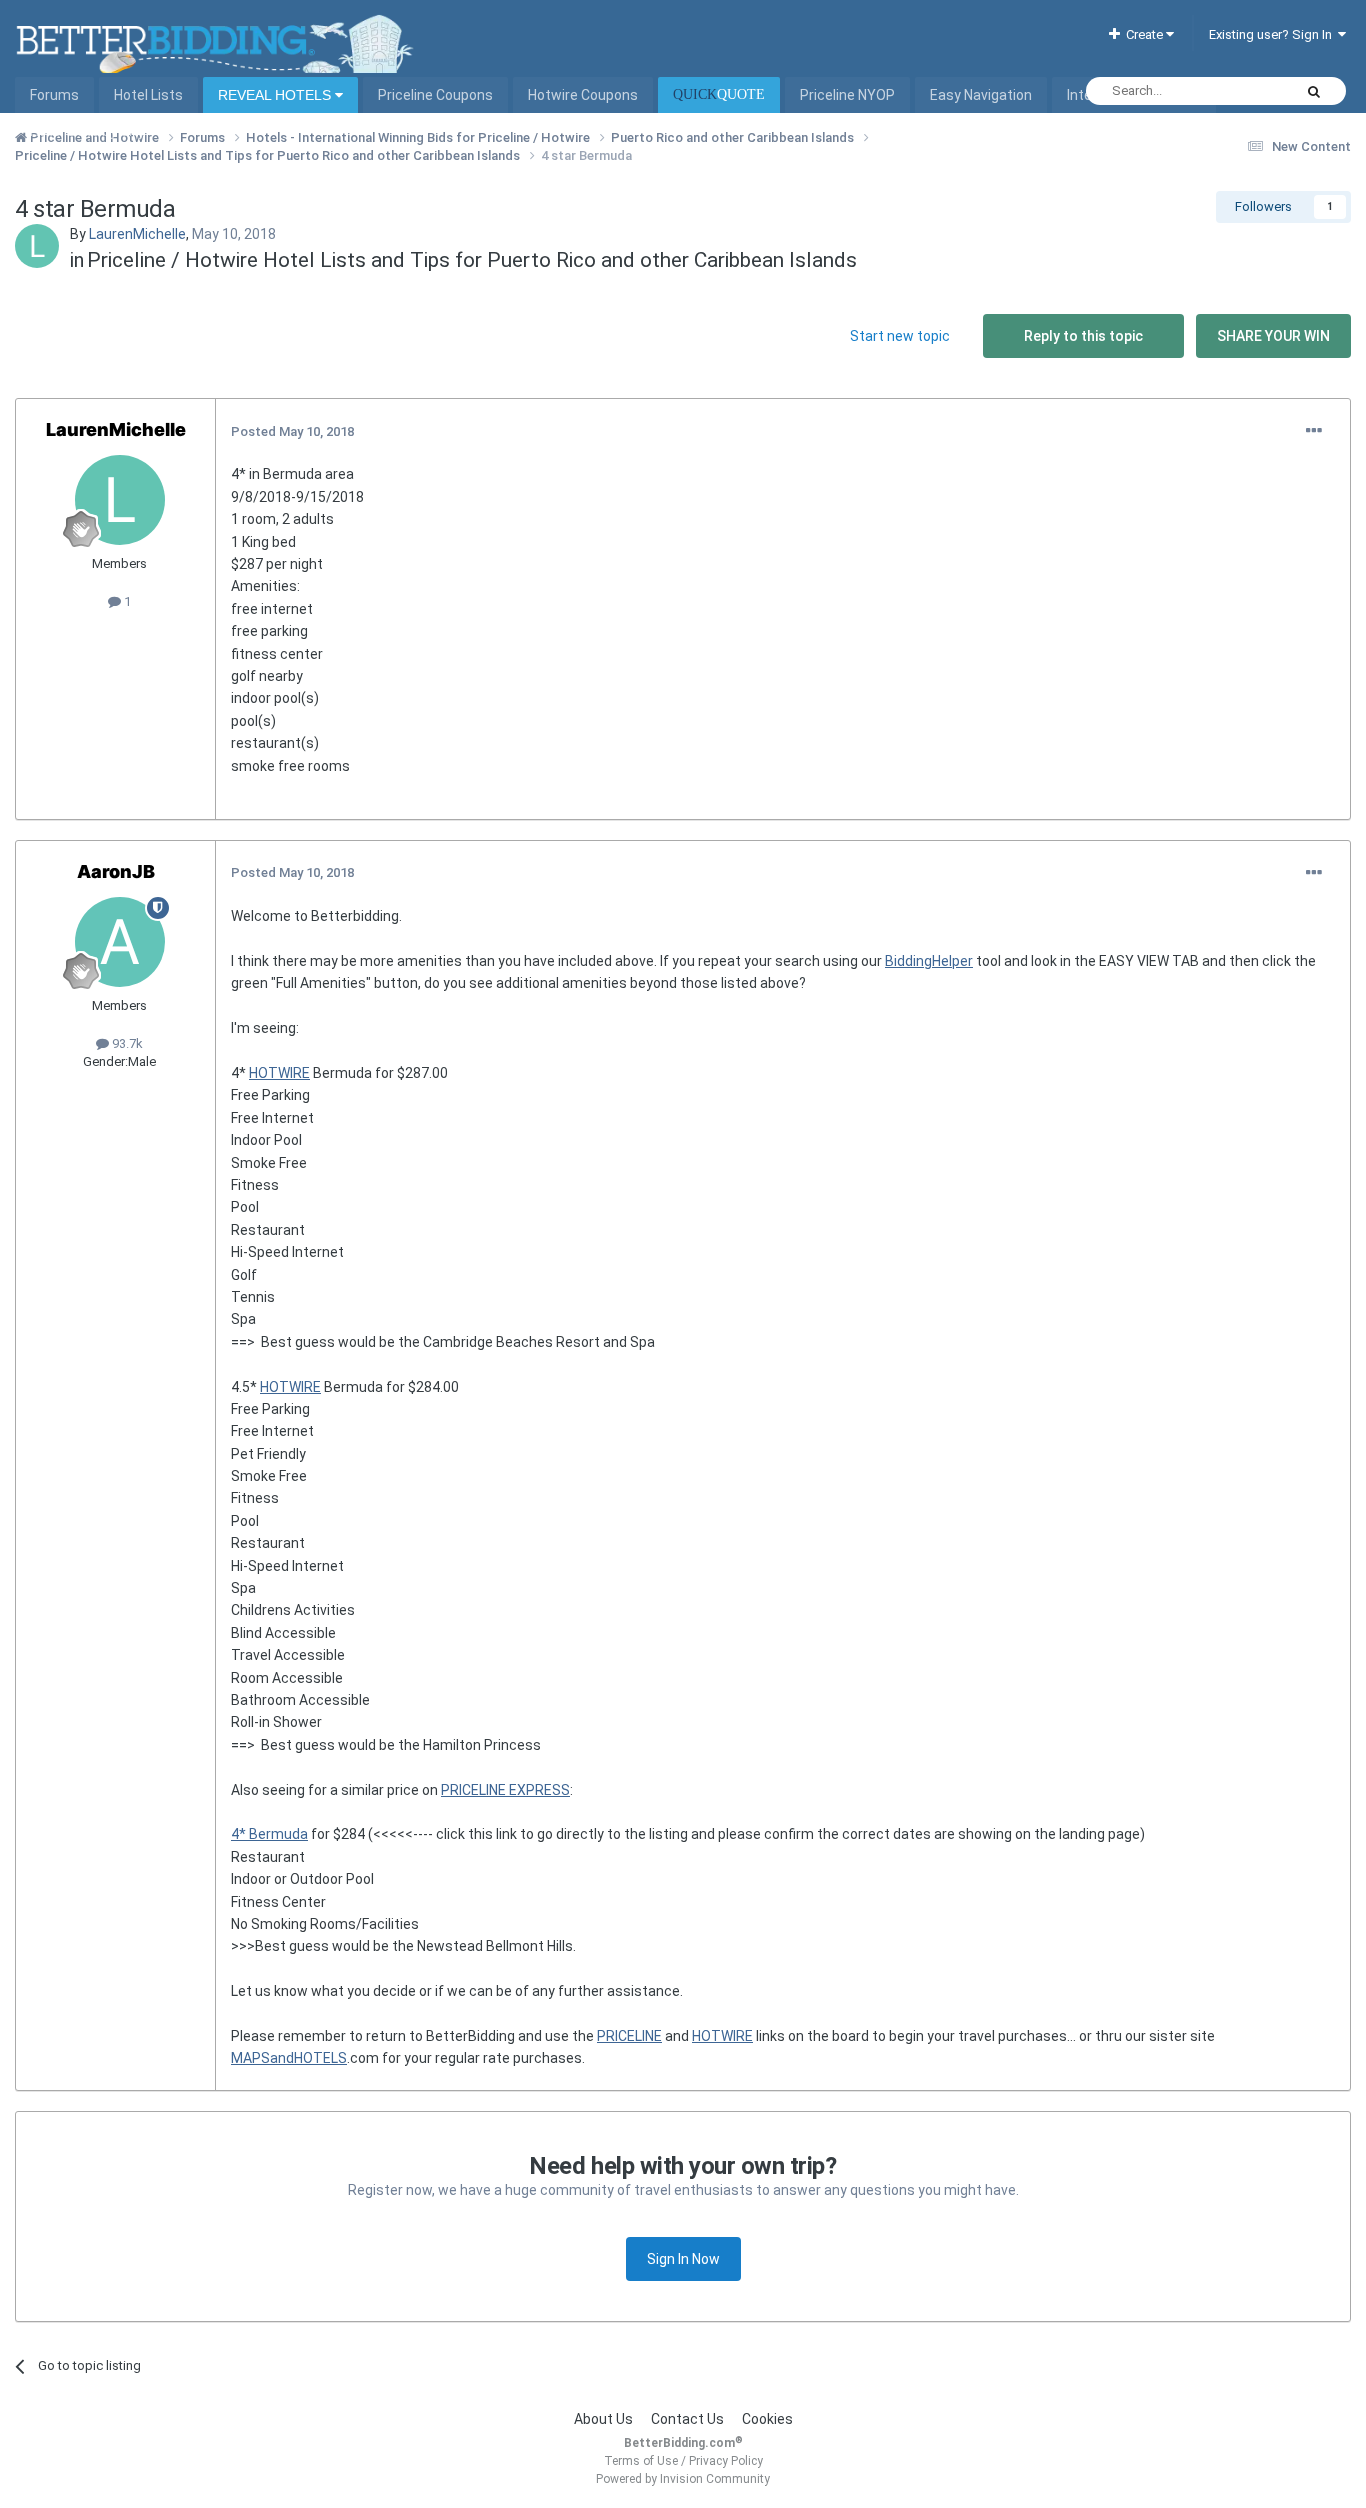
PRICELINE (629, 2036)
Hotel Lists (148, 95)
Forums (54, 95)
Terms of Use (641, 2461)
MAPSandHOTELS (289, 2058)
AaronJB (116, 871)
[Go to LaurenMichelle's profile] (37, 246)
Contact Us (687, 2419)
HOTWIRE (279, 1073)
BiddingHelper (929, 961)
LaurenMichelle (137, 234)
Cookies (767, 2419)
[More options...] (1314, 431)
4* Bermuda (269, 1834)
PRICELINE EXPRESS (505, 1790)
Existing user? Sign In (1273, 34)
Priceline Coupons (435, 95)
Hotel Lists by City (87, 131)
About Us (603, 2419)
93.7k (126, 1043)
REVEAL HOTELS (276, 95)
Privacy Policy (726, 2461)
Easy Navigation (981, 95)
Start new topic (900, 336)
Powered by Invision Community (683, 2479)
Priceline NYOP (847, 95)
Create (1143, 34)
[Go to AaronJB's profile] (120, 942)
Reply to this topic (1083, 336)
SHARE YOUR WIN (1273, 336)
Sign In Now (683, 2259)
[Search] (1314, 91)
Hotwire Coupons (583, 95)
